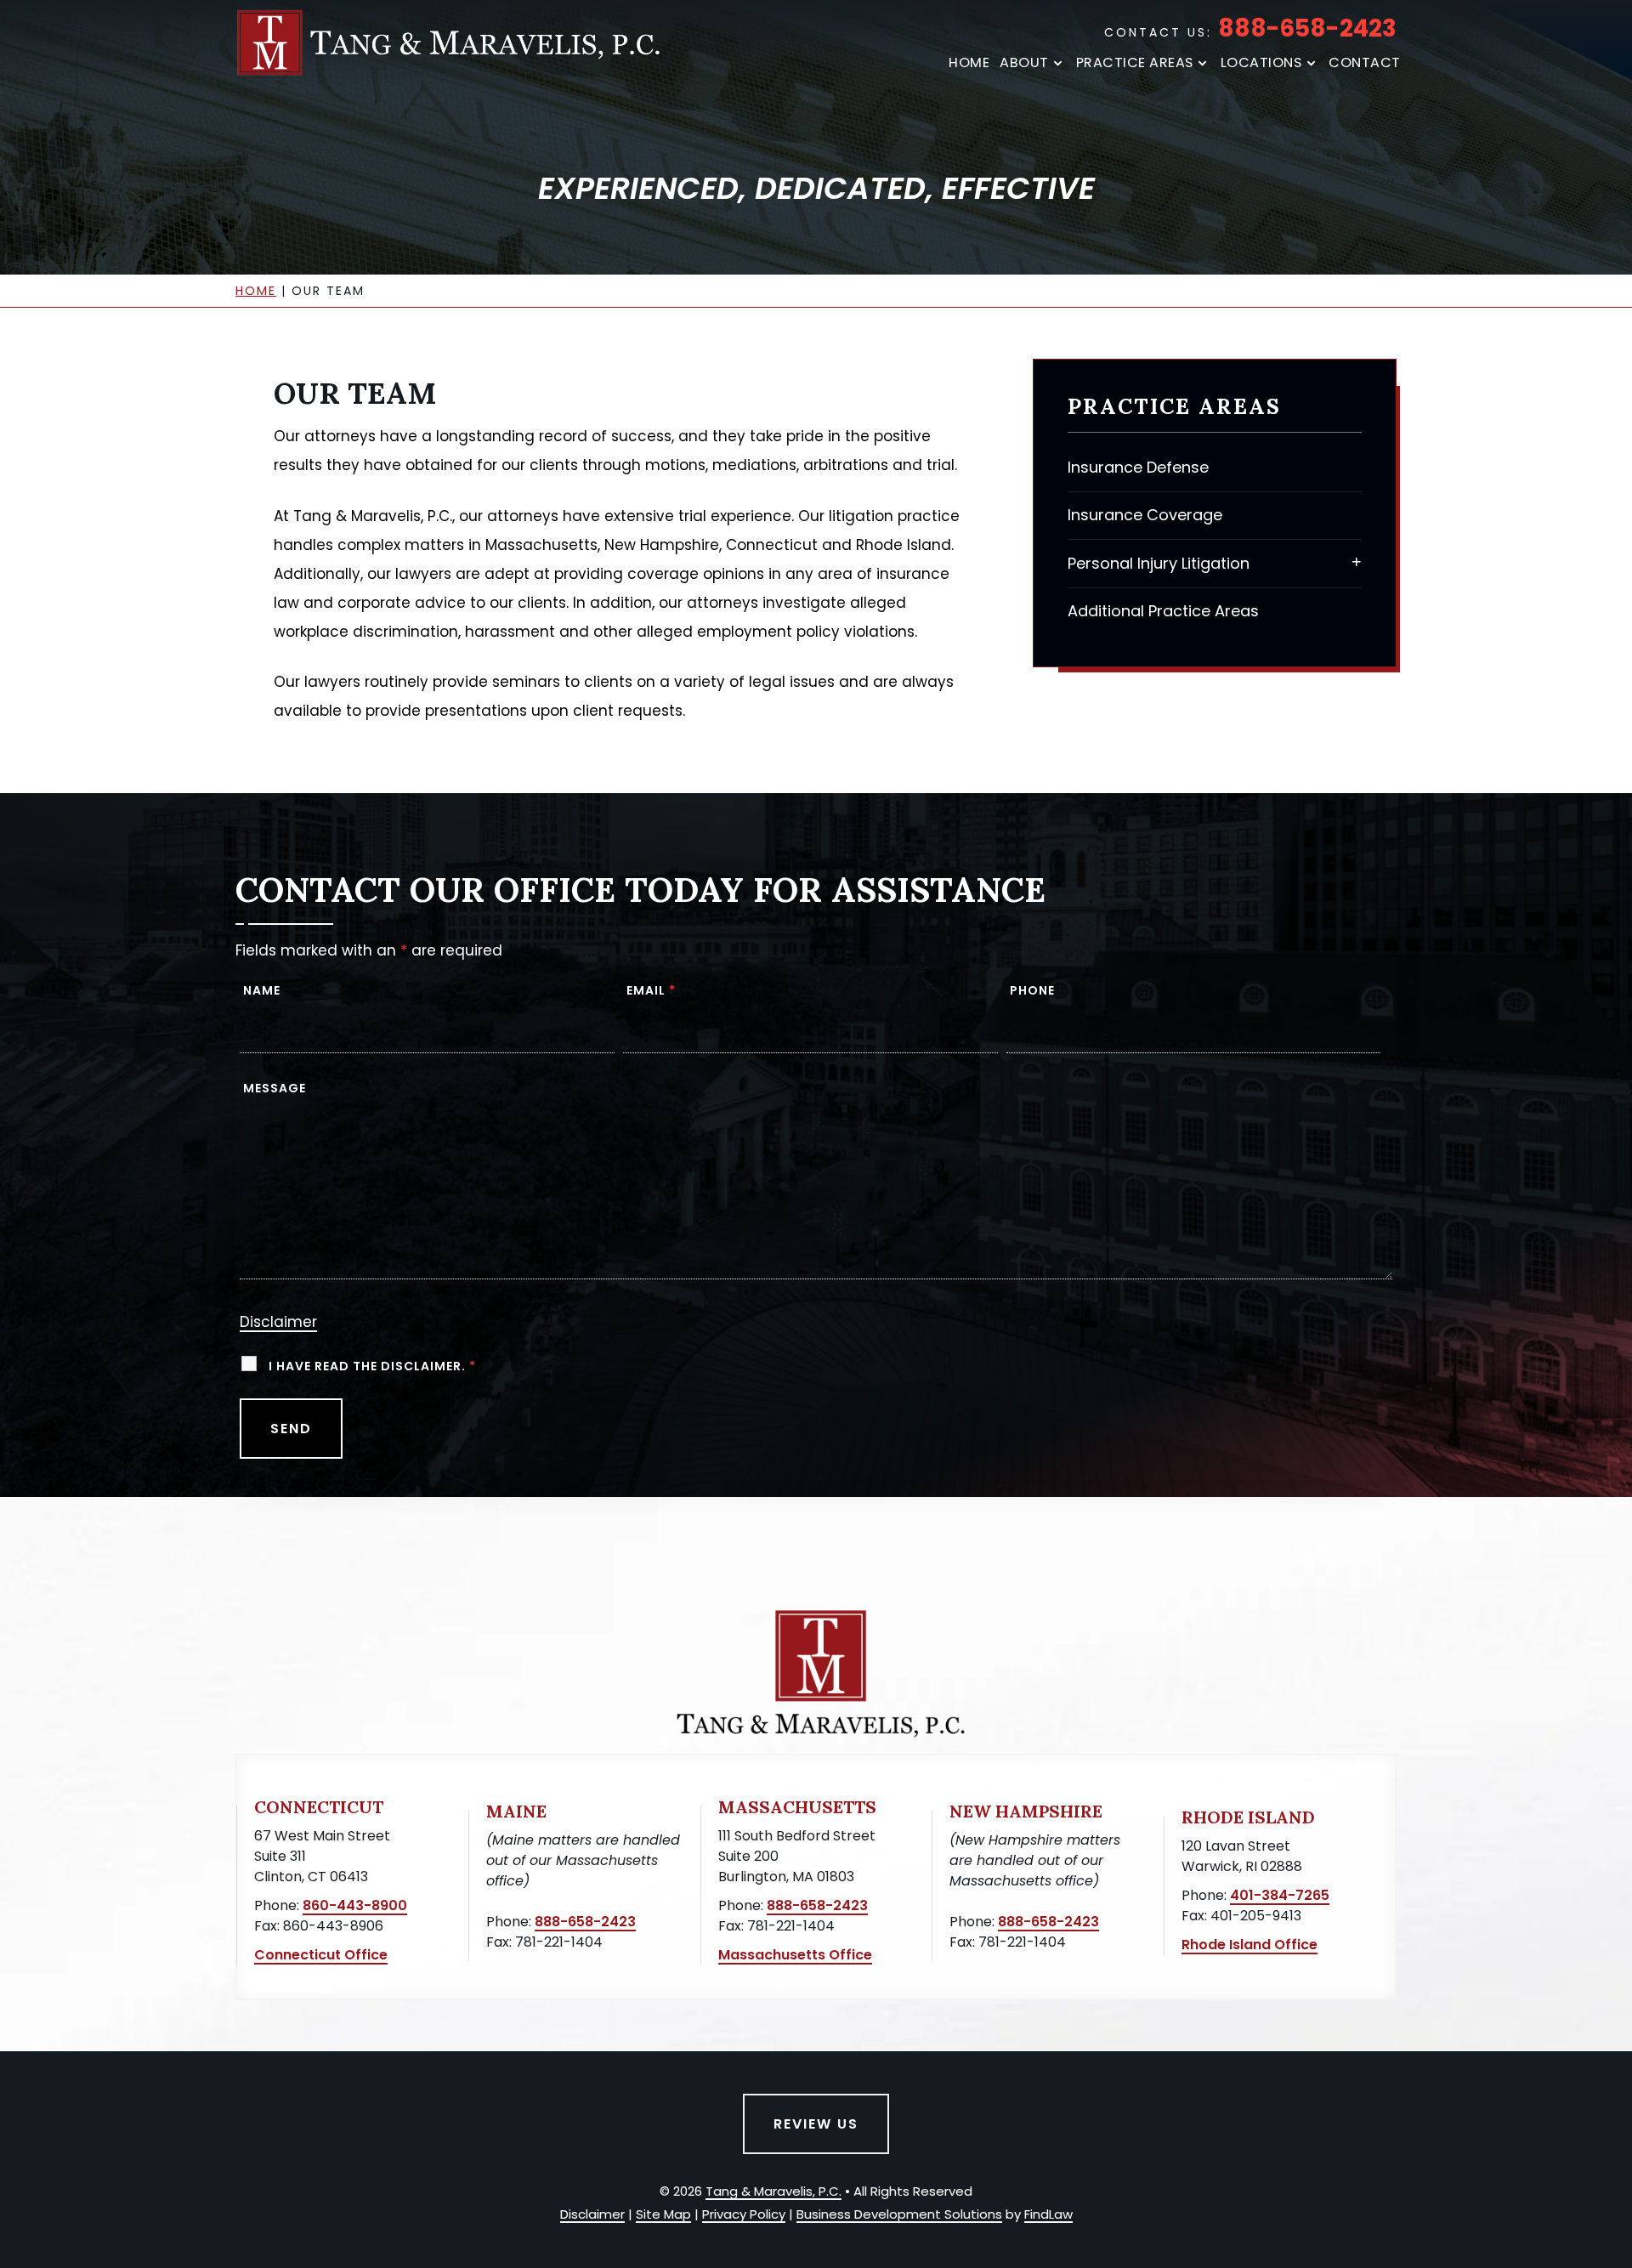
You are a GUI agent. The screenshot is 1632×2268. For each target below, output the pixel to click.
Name (262, 990)
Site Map (663, 2214)
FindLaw (1048, 2214)
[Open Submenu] (1357, 561)
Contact (1365, 63)
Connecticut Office (321, 1955)
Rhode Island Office (1249, 1945)
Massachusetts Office (795, 1955)
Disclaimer (278, 1322)
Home (969, 63)
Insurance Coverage (1145, 515)
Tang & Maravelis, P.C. (773, 2191)
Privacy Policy (744, 2214)
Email (651, 990)
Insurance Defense (1138, 467)
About (1024, 63)
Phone (1032, 990)
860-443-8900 (355, 1905)
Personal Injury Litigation (1159, 563)
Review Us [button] (816, 2124)
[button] (1615, 2145)
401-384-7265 (1280, 1895)
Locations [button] (1261, 63)
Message (275, 1088)
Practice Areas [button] (1135, 63)
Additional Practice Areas (1163, 611)
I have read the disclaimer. (372, 1366)
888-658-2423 (1307, 28)
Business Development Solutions (899, 2214)
